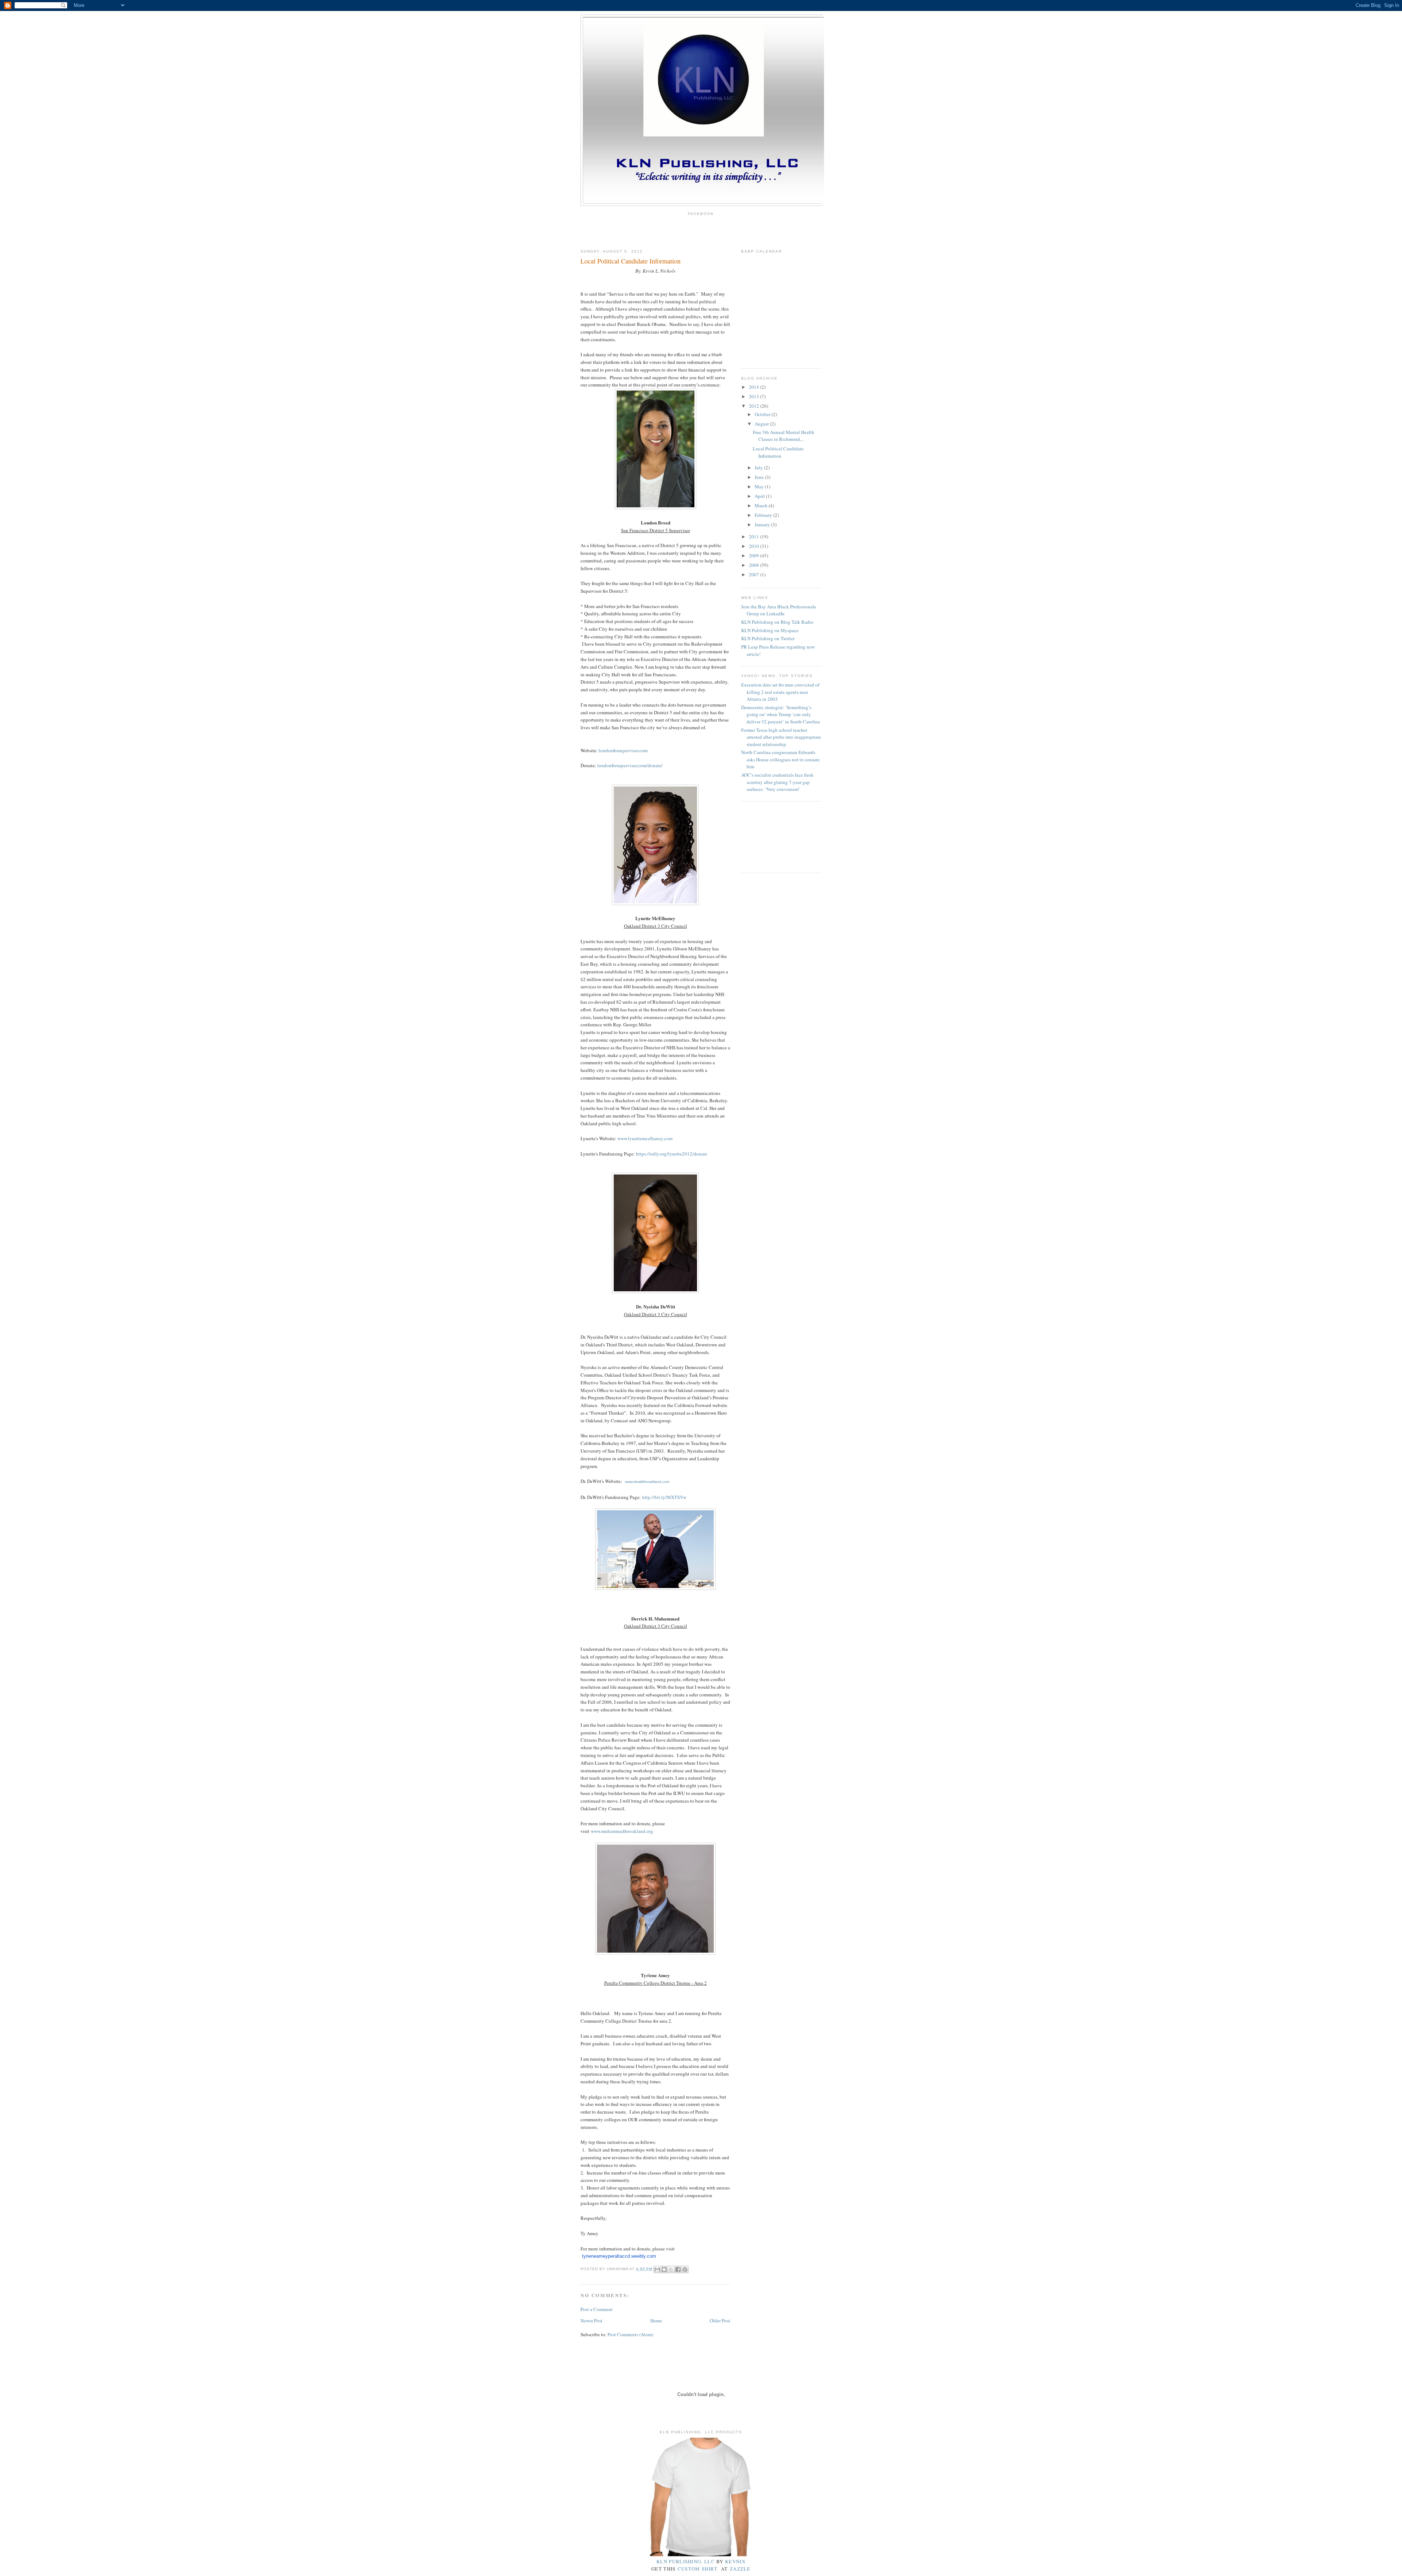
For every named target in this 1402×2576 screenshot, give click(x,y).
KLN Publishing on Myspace (770, 630)
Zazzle (740, 2569)
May (760, 487)
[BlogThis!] (664, 2269)
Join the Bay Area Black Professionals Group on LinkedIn (779, 610)
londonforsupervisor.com (623, 750)
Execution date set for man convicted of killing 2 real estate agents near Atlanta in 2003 (780, 692)
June (760, 477)
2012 (754, 406)
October (763, 414)
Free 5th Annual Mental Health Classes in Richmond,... (784, 436)
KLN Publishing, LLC (686, 2561)
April (760, 496)
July (759, 468)
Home (656, 2321)
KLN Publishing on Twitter (768, 638)
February (764, 515)
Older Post (720, 2321)
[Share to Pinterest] (685, 2269)
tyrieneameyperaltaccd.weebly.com (619, 2256)
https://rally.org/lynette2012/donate (672, 1154)
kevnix (735, 2561)
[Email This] (657, 2269)
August (762, 424)
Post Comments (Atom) (630, 2334)
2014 (754, 387)
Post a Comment (597, 2309)
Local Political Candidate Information (778, 452)
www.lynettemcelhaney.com (645, 1138)
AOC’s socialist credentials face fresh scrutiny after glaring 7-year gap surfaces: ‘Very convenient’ (777, 782)
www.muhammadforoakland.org (622, 1831)
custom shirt (698, 2569)
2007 (754, 574)
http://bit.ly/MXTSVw (664, 1497)
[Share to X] (671, 2269)
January (763, 524)
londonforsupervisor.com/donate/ (630, 765)
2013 (754, 396)
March (762, 505)
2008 (754, 565)
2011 (754, 537)
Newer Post (591, 2321)
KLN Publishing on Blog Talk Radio (777, 622)
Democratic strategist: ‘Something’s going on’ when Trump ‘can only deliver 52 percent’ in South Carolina (781, 714)
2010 (754, 546)
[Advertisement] (774, 836)
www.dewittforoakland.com (647, 1482)
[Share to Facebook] (678, 2269)
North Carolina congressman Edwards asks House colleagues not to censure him (780, 759)
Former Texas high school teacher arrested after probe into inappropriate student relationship (781, 737)
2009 (754, 555)
